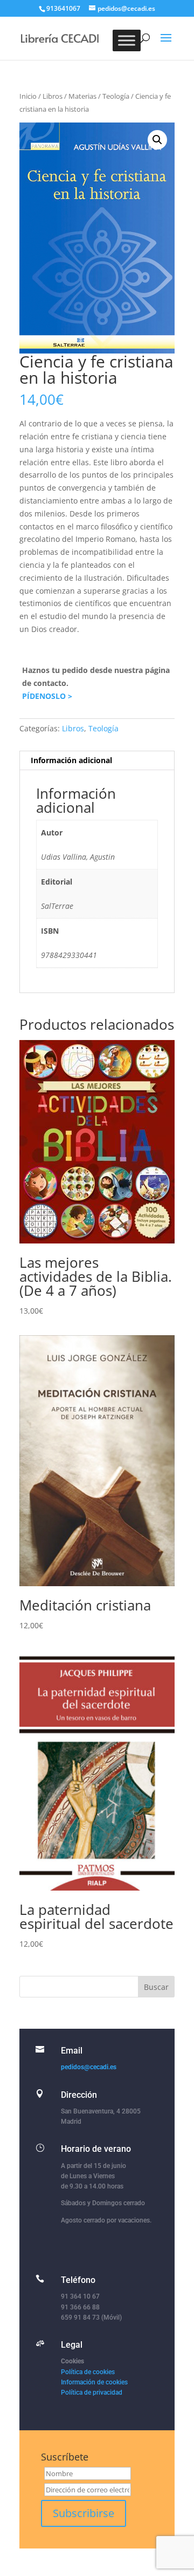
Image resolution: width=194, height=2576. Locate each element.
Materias (82, 96)
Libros (53, 96)
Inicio (28, 96)
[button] (157, 140)
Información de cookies (94, 2382)
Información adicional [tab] (71, 760)
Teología (116, 96)
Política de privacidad (92, 2393)
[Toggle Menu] (127, 40)
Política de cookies (88, 2372)
